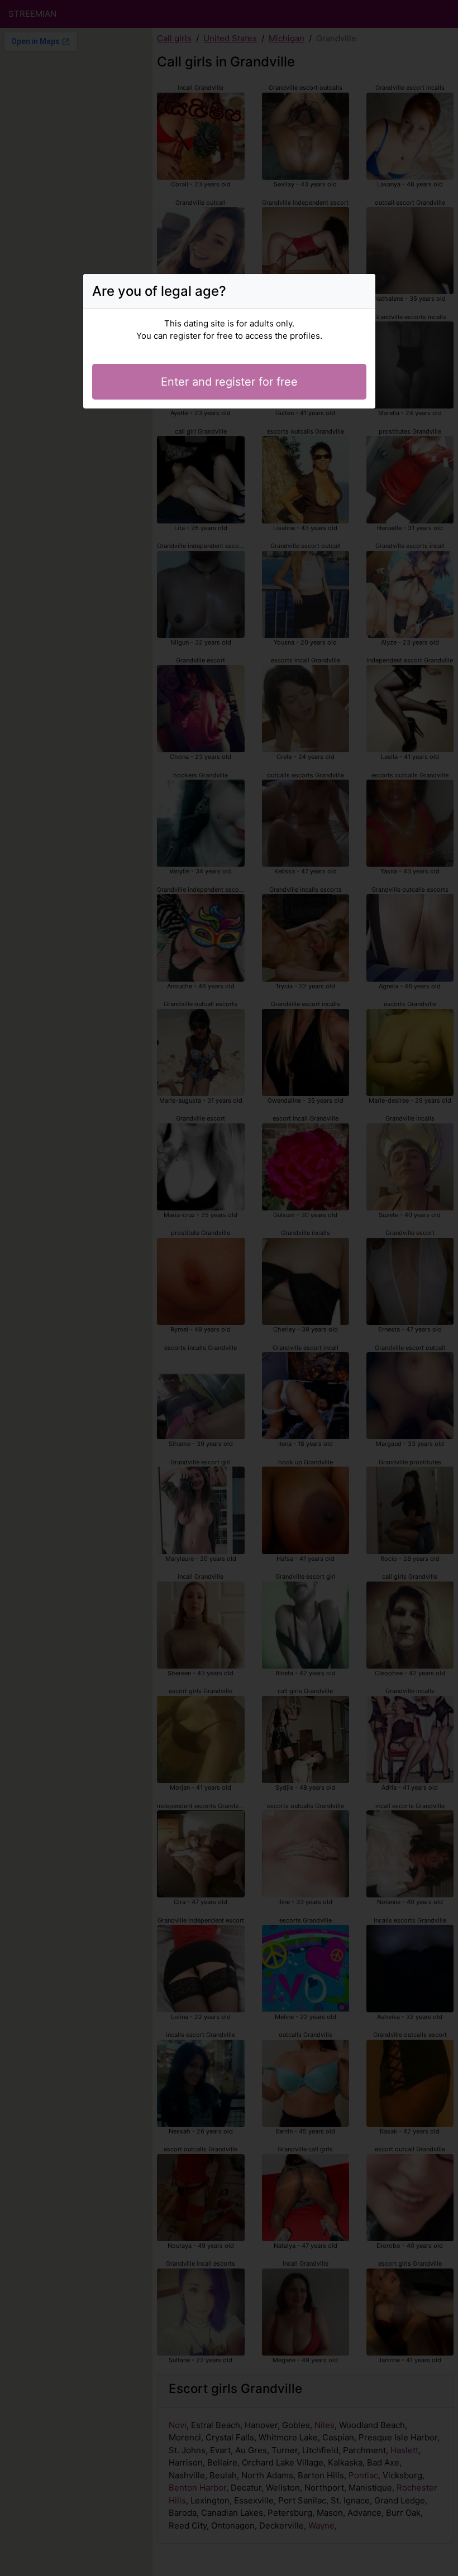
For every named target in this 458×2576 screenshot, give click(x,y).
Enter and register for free (229, 382)
